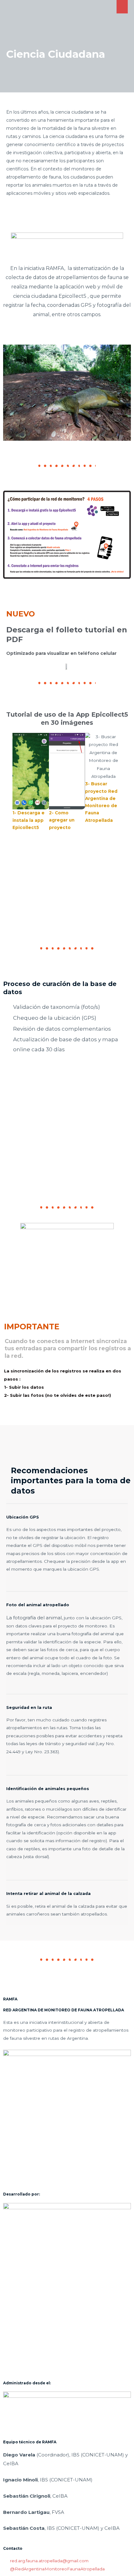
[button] (10, 814)
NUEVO (21, 614)
